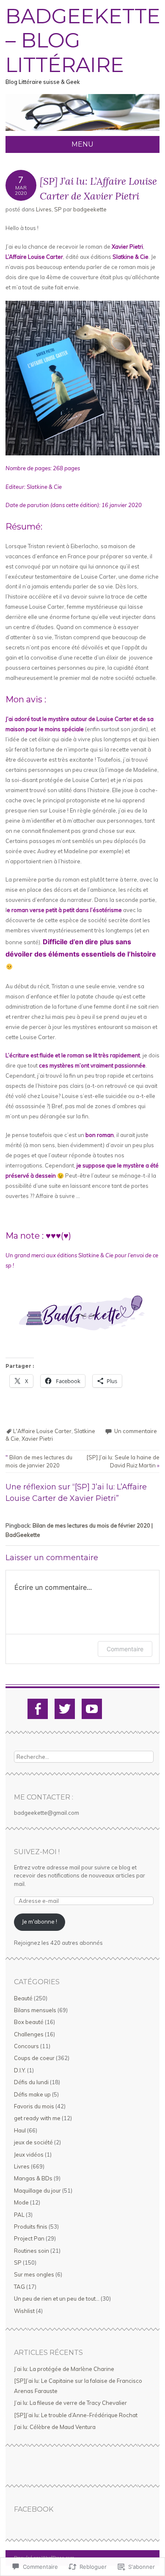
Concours (26, 2046)
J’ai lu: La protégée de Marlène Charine (64, 2369)
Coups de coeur (34, 2058)
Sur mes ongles (34, 2274)
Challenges (29, 2034)
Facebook (34, 2509)
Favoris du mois (34, 2106)
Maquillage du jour (37, 2191)
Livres (44, 209)
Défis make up (32, 2094)
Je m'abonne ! (40, 1922)
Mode (21, 2202)
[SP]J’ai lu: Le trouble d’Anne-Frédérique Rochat (76, 2415)
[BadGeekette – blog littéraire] (82, 131)
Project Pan (29, 2238)
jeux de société (33, 2142)
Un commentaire (136, 1431)
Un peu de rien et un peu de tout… (57, 2299)
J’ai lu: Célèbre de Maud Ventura (55, 2427)
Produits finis (31, 2227)
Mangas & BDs (33, 2178)
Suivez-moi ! (37, 1852)
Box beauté (29, 2022)
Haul (20, 2130)
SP (58, 209)
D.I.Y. (20, 2070)
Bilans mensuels (35, 2010)
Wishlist (24, 2311)
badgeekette (90, 209)
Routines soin (32, 2251)
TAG (19, 2287)
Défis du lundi (31, 2082)
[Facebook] (38, 1709)
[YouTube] (92, 1709)
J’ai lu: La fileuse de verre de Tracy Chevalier (70, 2403)
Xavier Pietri (37, 1439)
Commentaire (125, 1649)
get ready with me (37, 2118)
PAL (19, 2215)
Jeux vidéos (29, 2155)
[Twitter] (65, 1709)
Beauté (23, 1998)
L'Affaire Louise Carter (42, 1431)
